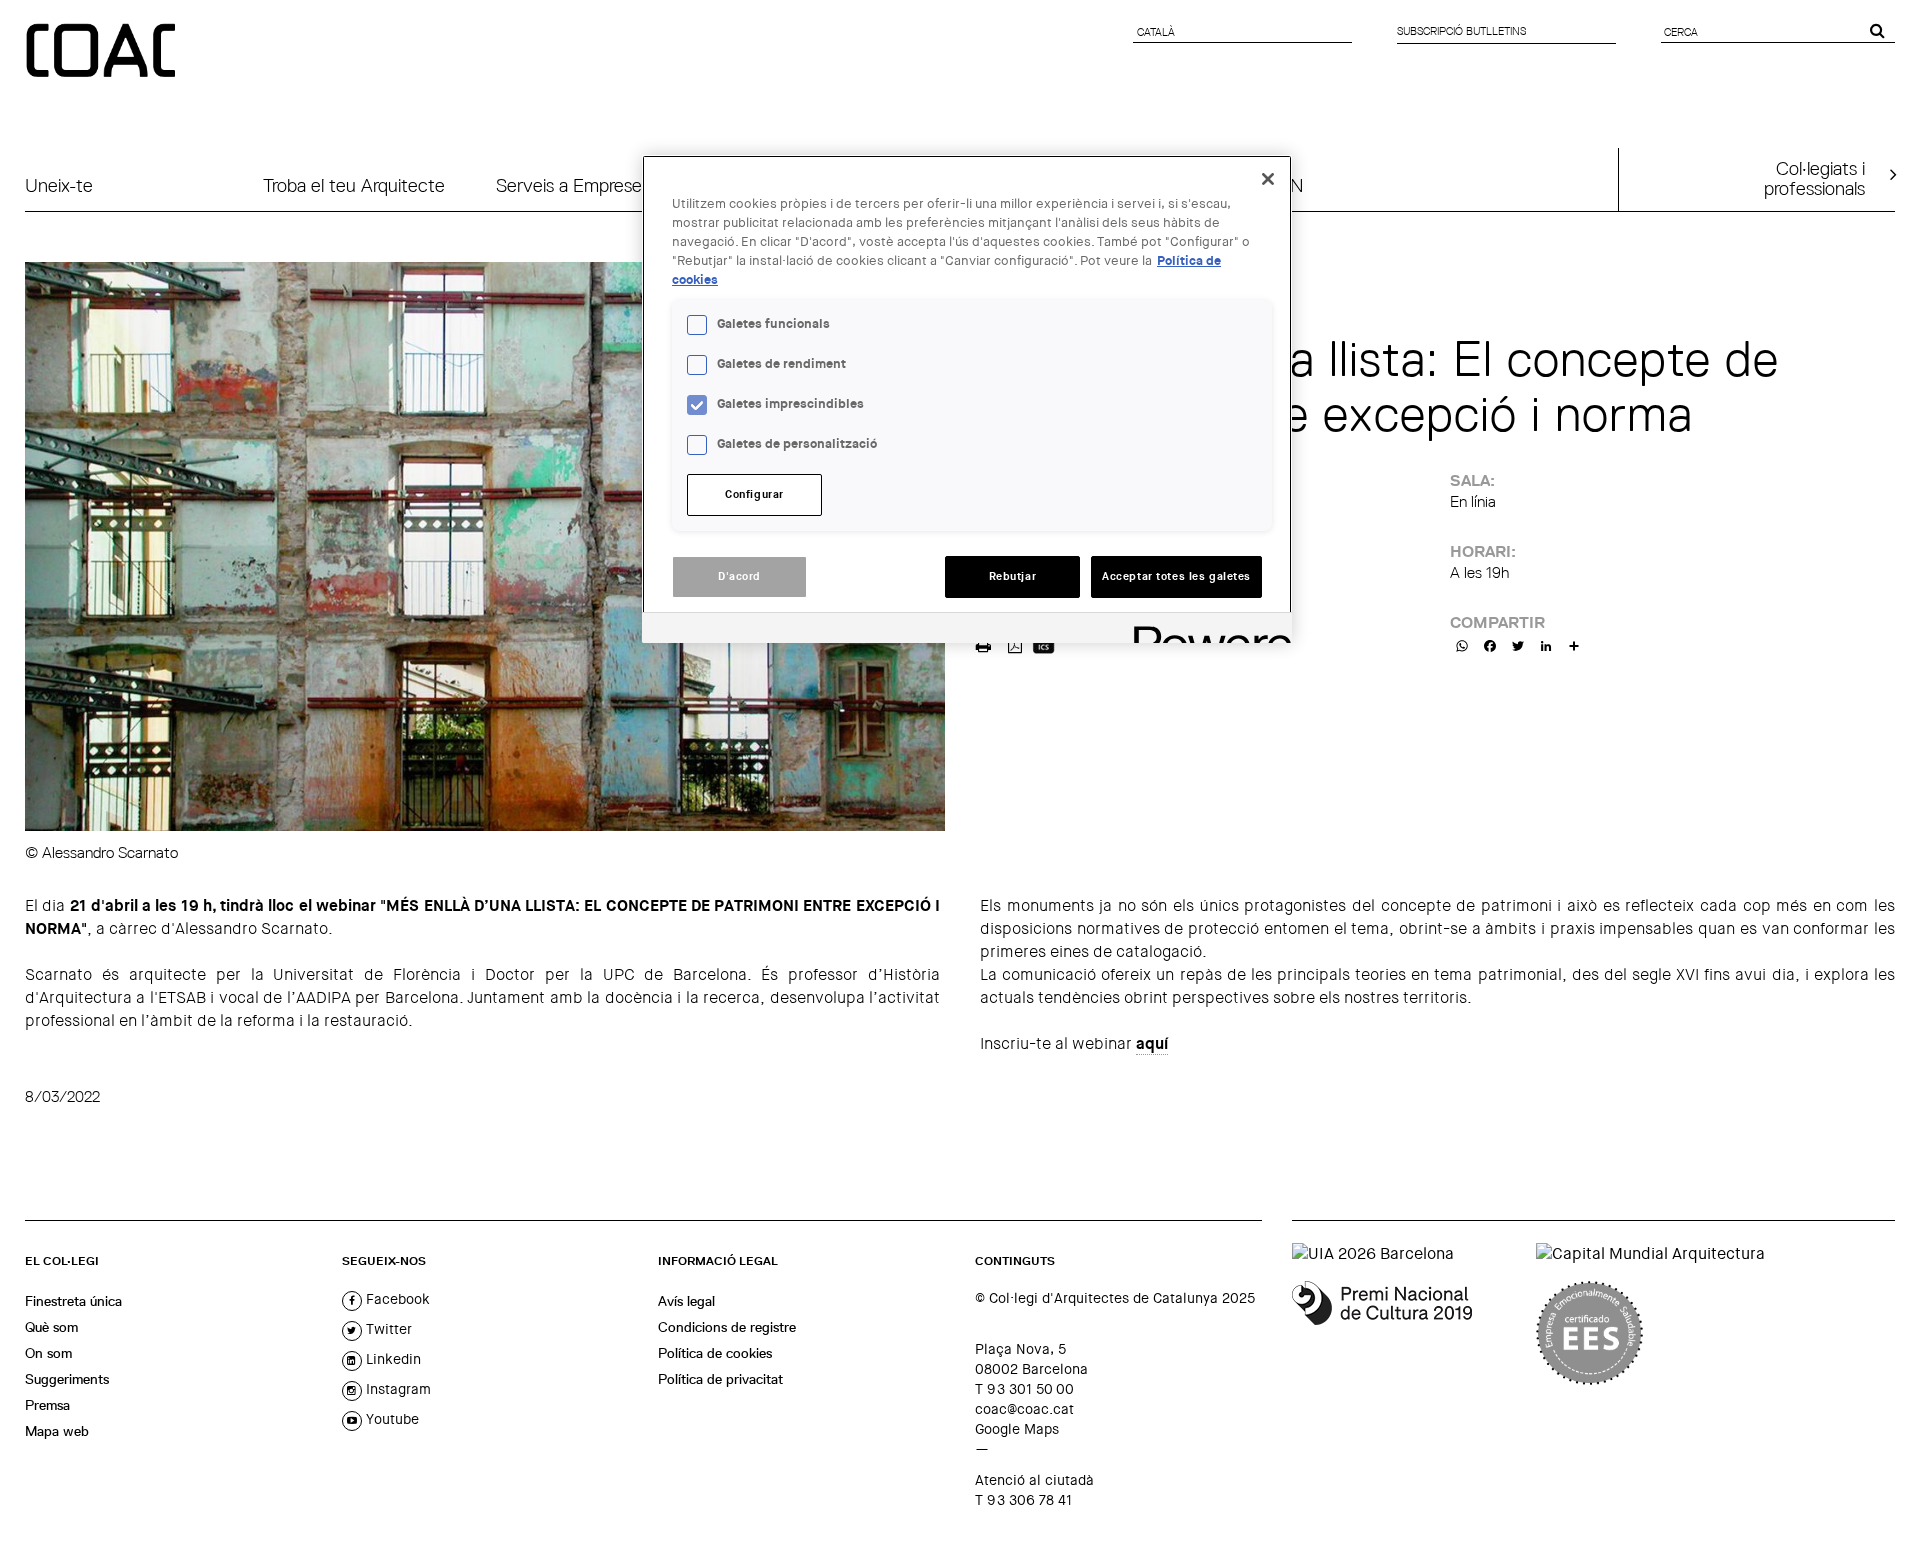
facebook (396, 1299)
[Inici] (103, 52)
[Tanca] (1268, 179)
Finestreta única (73, 1301)
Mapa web (57, 1431)
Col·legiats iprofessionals (1814, 178)
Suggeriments (67, 1379)
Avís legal (686, 1301)
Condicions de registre (727, 1327)
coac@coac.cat (1024, 1409)
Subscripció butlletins (1461, 31)
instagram (396, 1389)
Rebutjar (1013, 576)
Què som (51, 1327)
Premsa (47, 1405)
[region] (967, 399)
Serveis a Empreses (573, 185)
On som (48, 1353)
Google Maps (1017, 1429)
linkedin (391, 1359)
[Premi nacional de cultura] (1406, 1333)
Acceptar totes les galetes (1176, 576)
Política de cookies (715, 1353)
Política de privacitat (720, 1379)
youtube (390, 1419)
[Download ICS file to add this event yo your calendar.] (1043, 643)
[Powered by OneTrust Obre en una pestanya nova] (1206, 630)
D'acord (739, 576)
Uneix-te (59, 185)
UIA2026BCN (1249, 185)
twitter (387, 1329)
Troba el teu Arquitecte (354, 185)
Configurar (754, 494)
